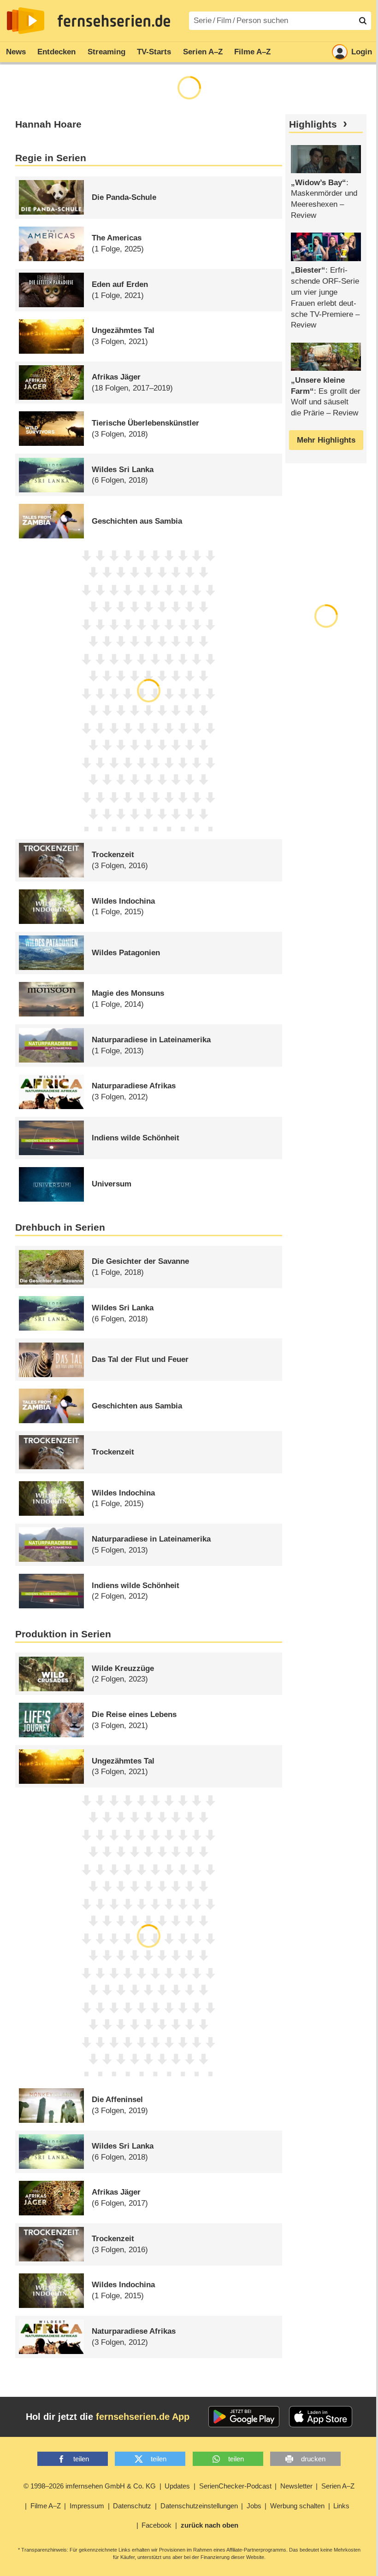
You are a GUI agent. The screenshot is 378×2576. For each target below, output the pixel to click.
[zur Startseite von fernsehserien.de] (26, 21)
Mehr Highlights (326, 440)
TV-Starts (154, 52)
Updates (177, 2486)
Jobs (254, 2506)
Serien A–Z (203, 52)
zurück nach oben (210, 2525)
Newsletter (296, 2486)
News (16, 52)
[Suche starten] (363, 21)
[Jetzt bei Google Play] (244, 2417)
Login (362, 52)
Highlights (313, 124)
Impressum (87, 2506)
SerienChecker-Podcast (235, 2486)
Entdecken (56, 52)
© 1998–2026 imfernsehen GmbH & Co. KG (90, 2486)
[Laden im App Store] (321, 2417)
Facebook (157, 2525)
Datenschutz (132, 2506)
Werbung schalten (297, 2506)
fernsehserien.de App (143, 2417)
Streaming (106, 52)
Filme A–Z (252, 52)
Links (341, 2506)
